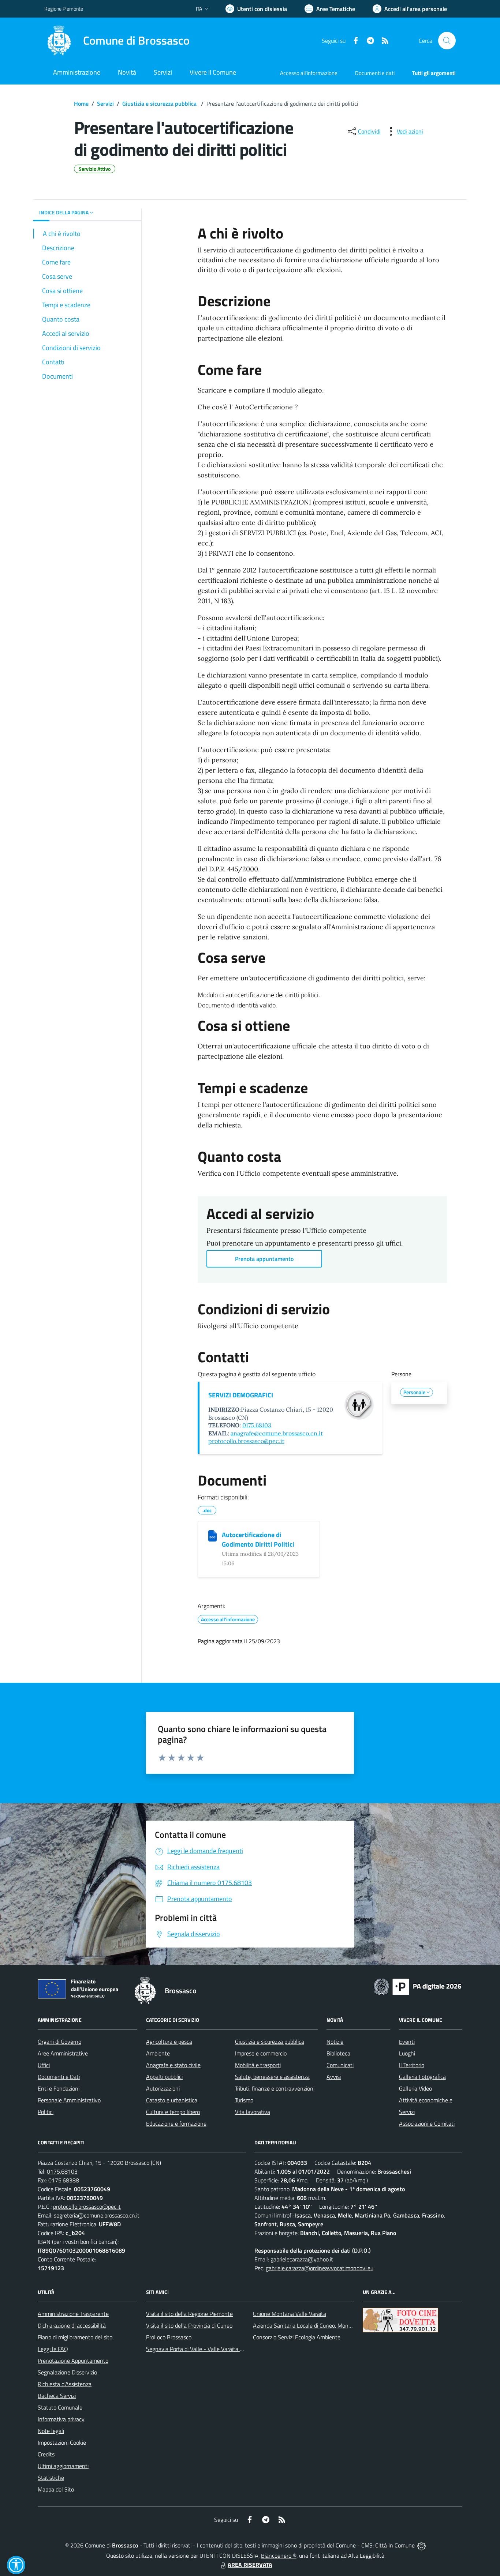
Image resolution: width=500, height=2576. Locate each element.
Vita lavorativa (253, 2112)
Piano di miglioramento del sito (75, 2337)
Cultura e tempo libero (173, 2112)
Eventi (407, 2042)
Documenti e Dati (59, 2077)
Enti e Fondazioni (59, 2088)
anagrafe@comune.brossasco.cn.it (277, 1433)
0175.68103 (257, 1425)
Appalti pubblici (164, 2077)
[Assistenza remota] (421, 2545)
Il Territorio (412, 2065)
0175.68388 (64, 2180)
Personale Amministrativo (69, 2100)
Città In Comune (395, 2545)
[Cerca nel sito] (447, 41)
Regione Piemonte (64, 9)
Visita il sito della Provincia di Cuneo (189, 2325)
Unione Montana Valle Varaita (290, 2314)
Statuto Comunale (60, 2407)
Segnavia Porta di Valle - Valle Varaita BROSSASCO (209, 2349)
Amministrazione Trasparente (73, 2314)
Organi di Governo (59, 2042)
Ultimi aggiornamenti (63, 2466)
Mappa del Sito (56, 2489)
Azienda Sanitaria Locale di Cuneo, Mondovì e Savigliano (321, 2325)
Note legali (51, 2431)
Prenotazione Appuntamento (73, 2361)
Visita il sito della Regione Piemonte (189, 2314)
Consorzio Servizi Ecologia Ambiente (297, 2337)
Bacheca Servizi (57, 2396)
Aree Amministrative (63, 2053)
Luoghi (407, 2053)
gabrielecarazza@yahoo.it (302, 2259)
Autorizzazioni (163, 2088)
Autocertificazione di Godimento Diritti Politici (258, 1539)
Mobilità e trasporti (258, 2065)
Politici (46, 2112)
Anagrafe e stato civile (173, 2065)
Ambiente (158, 2053)
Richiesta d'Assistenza (65, 2384)
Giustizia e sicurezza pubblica (160, 104)
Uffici (44, 2065)
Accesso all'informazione (309, 73)
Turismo (244, 2100)
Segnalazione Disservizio (67, 2372)
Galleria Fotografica (422, 2077)
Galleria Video (415, 2088)
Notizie (335, 2042)
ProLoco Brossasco (169, 2337)
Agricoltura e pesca (169, 2042)
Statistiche (51, 2478)
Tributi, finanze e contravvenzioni (275, 2088)
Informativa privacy (61, 2419)
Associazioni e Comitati (427, 2123)
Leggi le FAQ (53, 2349)
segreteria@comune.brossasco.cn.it (97, 2215)
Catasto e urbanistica (172, 2100)
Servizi (105, 104)
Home (81, 104)
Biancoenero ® (279, 2556)
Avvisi (334, 2077)
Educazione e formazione (176, 2123)
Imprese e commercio (261, 2053)
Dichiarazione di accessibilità (72, 2325)
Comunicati (340, 2065)
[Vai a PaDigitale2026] (418, 1986)
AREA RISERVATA (250, 2565)
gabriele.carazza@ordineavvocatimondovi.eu (320, 2268)
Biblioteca (338, 2053)
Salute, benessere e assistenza (272, 2077)
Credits (46, 2454)
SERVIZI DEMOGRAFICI (241, 1395)
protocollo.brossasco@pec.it (246, 1441)
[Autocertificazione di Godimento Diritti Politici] (212, 1536)
